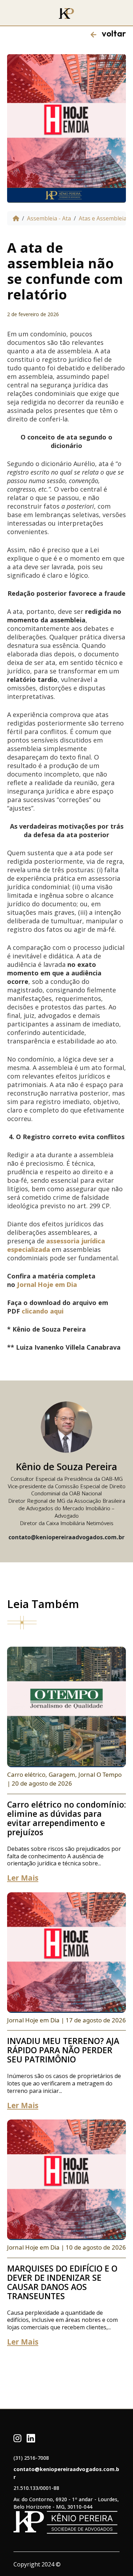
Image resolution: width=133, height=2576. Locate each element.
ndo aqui (50, 1311)
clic (27, 1311)
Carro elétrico (26, 1774)
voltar (111, 33)
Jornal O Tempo (100, 1774)
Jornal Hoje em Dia (47, 1284)
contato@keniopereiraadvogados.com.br (66, 2473)
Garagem (62, 1774)
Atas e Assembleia (103, 218)
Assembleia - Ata (49, 218)
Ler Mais (23, 1878)
